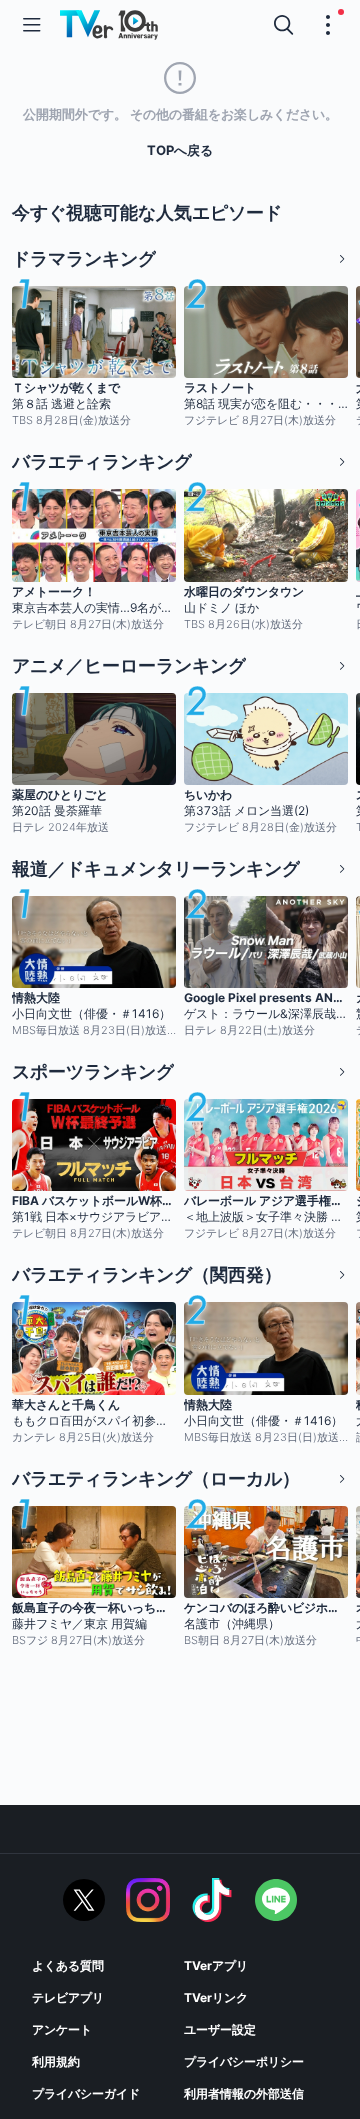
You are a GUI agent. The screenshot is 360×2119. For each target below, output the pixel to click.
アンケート (62, 2029)
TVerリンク (216, 1997)
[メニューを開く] (32, 25)
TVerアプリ (216, 1965)
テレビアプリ (68, 1997)
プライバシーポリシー (244, 2061)
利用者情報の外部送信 (244, 2093)
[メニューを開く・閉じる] (328, 25)
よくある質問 (68, 1965)
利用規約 (56, 2061)
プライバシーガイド (86, 2093)
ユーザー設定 (220, 2029)
